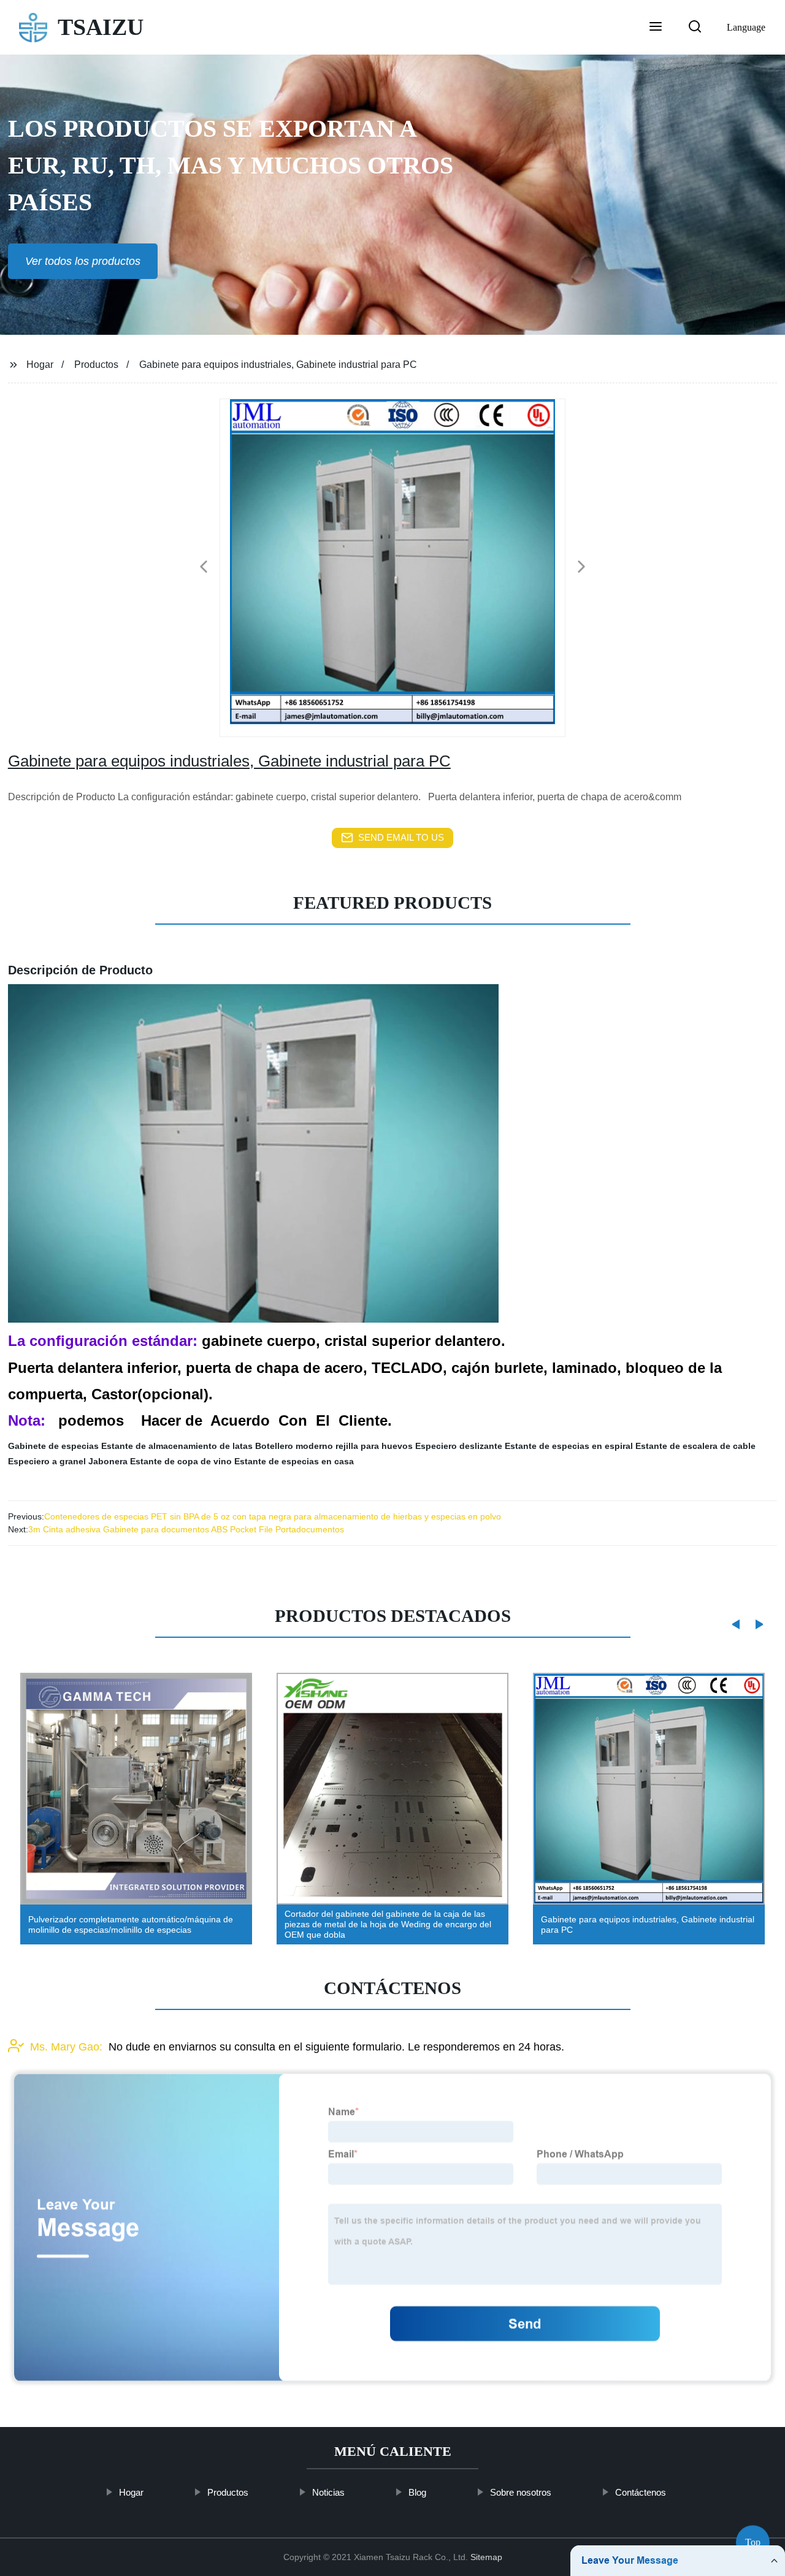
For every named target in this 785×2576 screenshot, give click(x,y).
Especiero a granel (47, 1461)
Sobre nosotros (521, 2492)
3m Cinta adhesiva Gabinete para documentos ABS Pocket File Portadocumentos (186, 1529)
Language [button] (746, 27)
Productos (96, 365)
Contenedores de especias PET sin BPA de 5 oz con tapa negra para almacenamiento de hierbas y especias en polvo (273, 1516)
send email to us (401, 837)
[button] (656, 28)
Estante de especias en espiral (569, 1446)
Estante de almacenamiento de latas (177, 1446)
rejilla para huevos (374, 1446)
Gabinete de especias (53, 1446)
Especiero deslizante (459, 1446)
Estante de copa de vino (181, 1461)
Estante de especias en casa (294, 1461)
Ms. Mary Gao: (66, 2047)
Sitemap (486, 2557)
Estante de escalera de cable (695, 1446)
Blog (417, 2492)
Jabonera (108, 1461)
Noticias (328, 2492)
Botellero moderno (294, 1446)
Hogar (40, 365)
